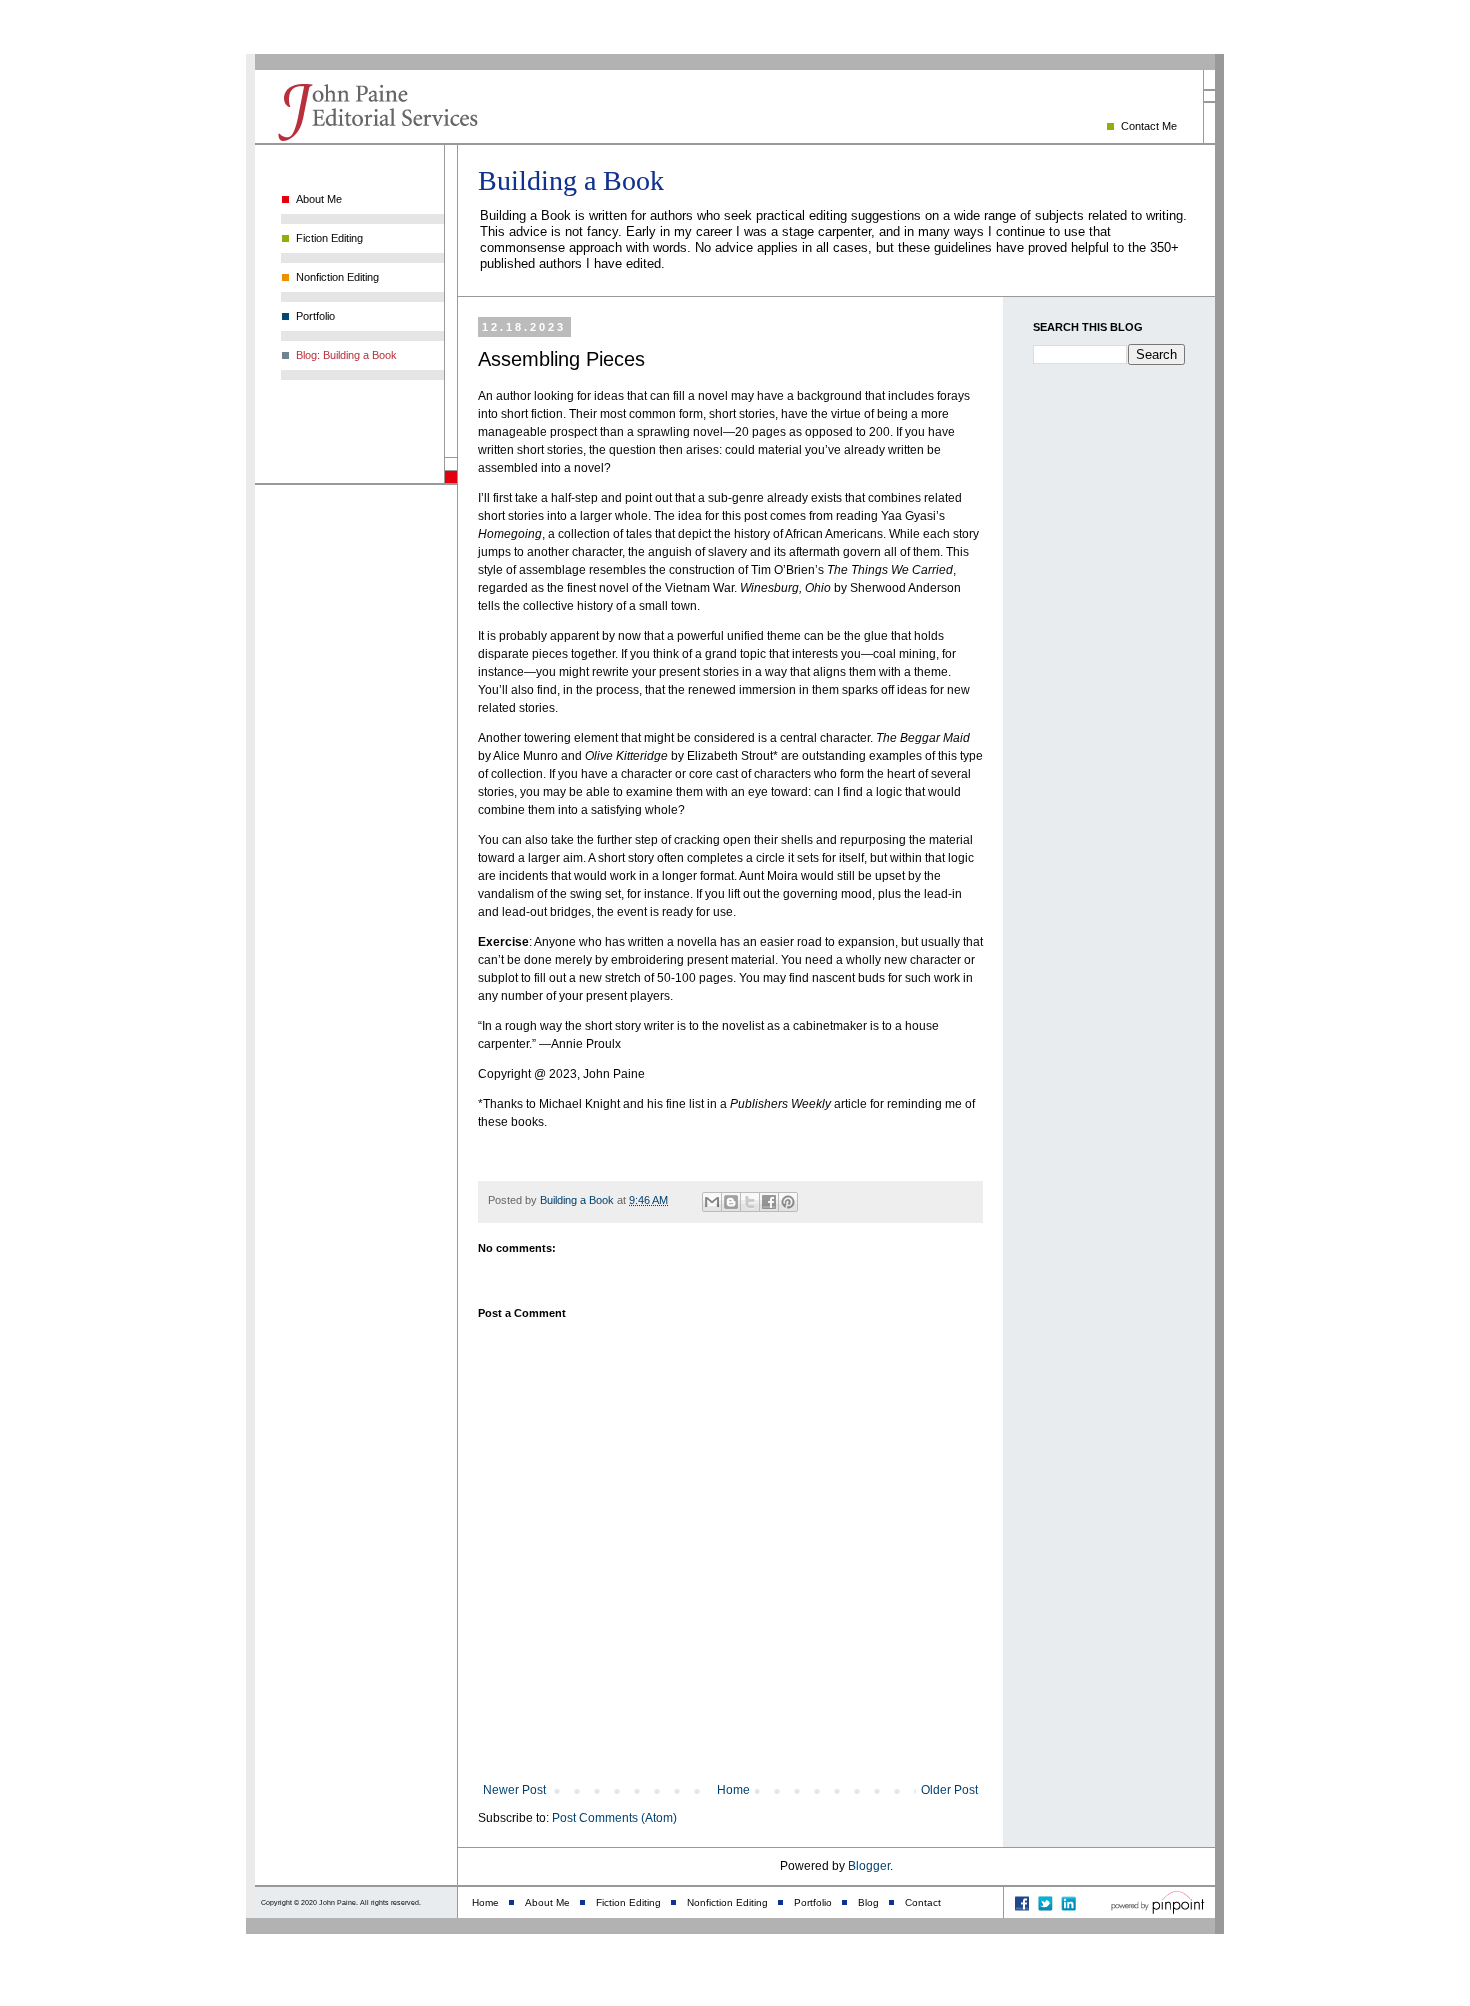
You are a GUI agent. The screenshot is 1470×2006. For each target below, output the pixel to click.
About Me (319, 199)
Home (733, 1790)
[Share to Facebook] (769, 1202)
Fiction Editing (329, 238)
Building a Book (571, 180)
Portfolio (315, 316)
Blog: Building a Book (346, 355)
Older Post (949, 1790)
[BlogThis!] (731, 1202)
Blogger (869, 1866)
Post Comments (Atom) (614, 1818)
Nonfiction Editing (337, 277)
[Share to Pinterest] (788, 1202)
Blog (868, 1902)
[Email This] (712, 1202)
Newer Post (514, 1790)
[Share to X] (750, 1202)
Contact (923, 1902)
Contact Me (1149, 126)
